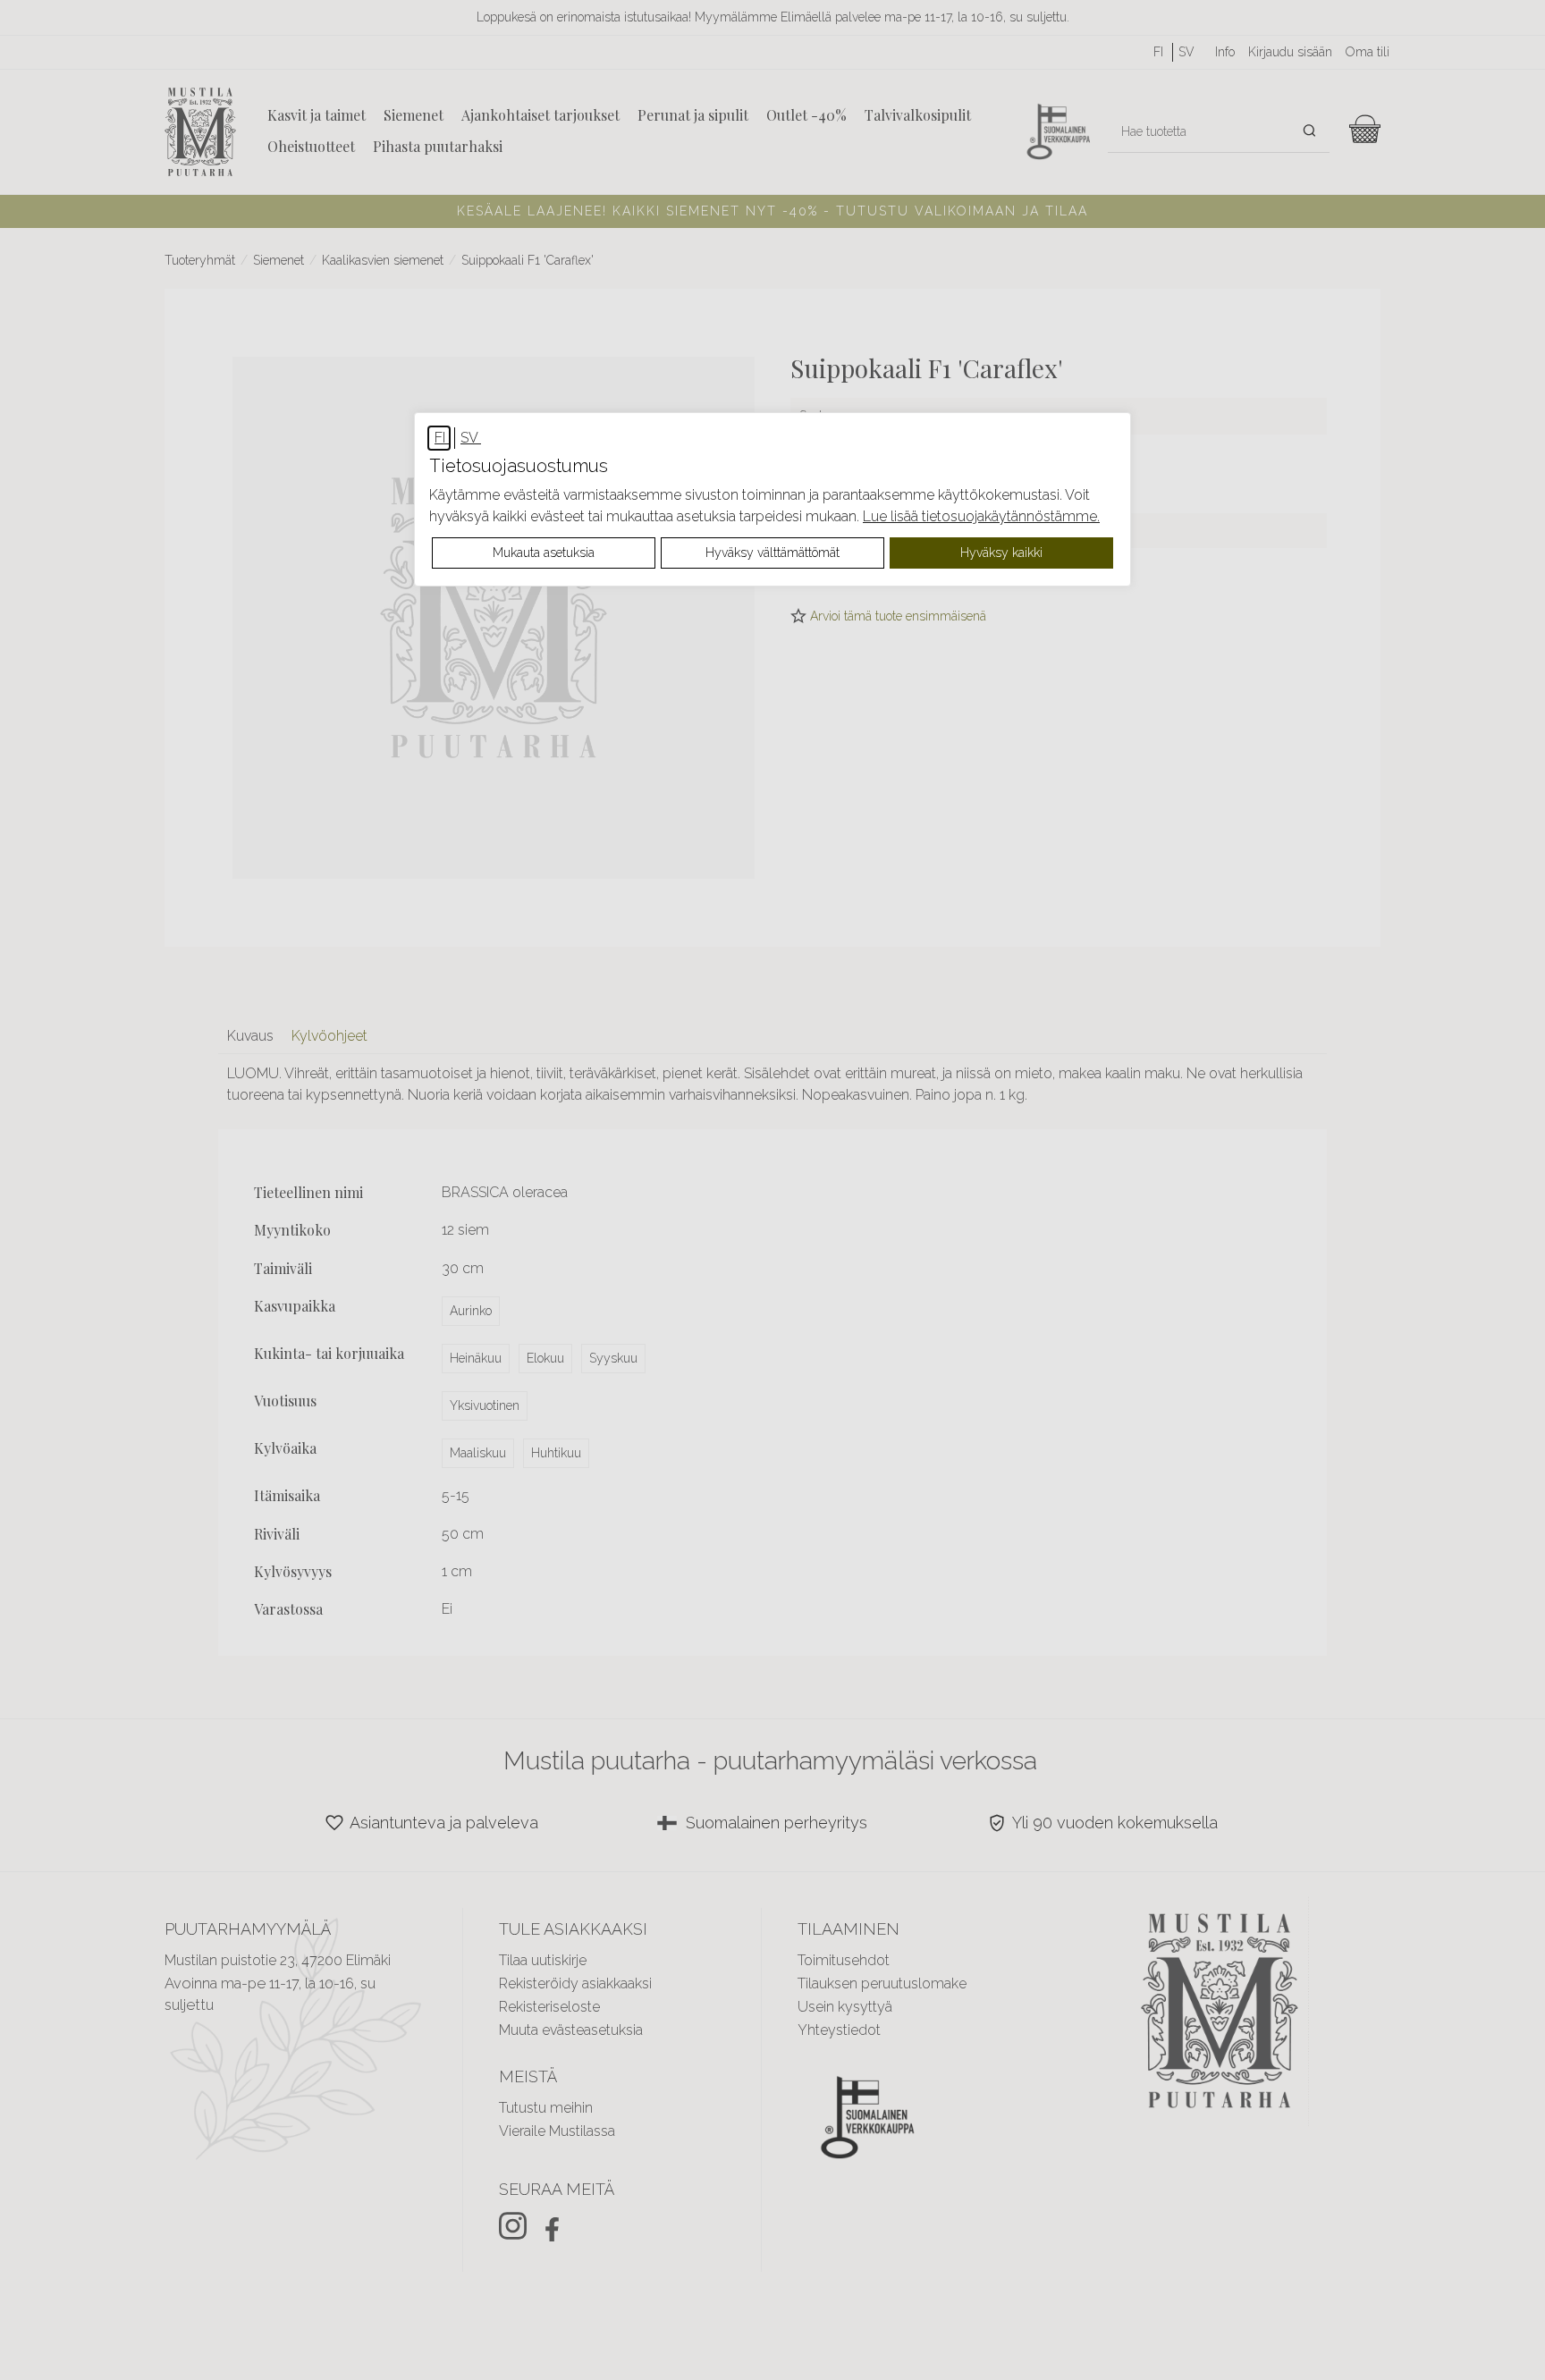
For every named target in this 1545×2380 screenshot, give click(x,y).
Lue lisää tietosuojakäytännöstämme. (981, 516)
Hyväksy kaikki (1001, 553)
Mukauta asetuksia (544, 553)
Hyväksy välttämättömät (772, 553)
